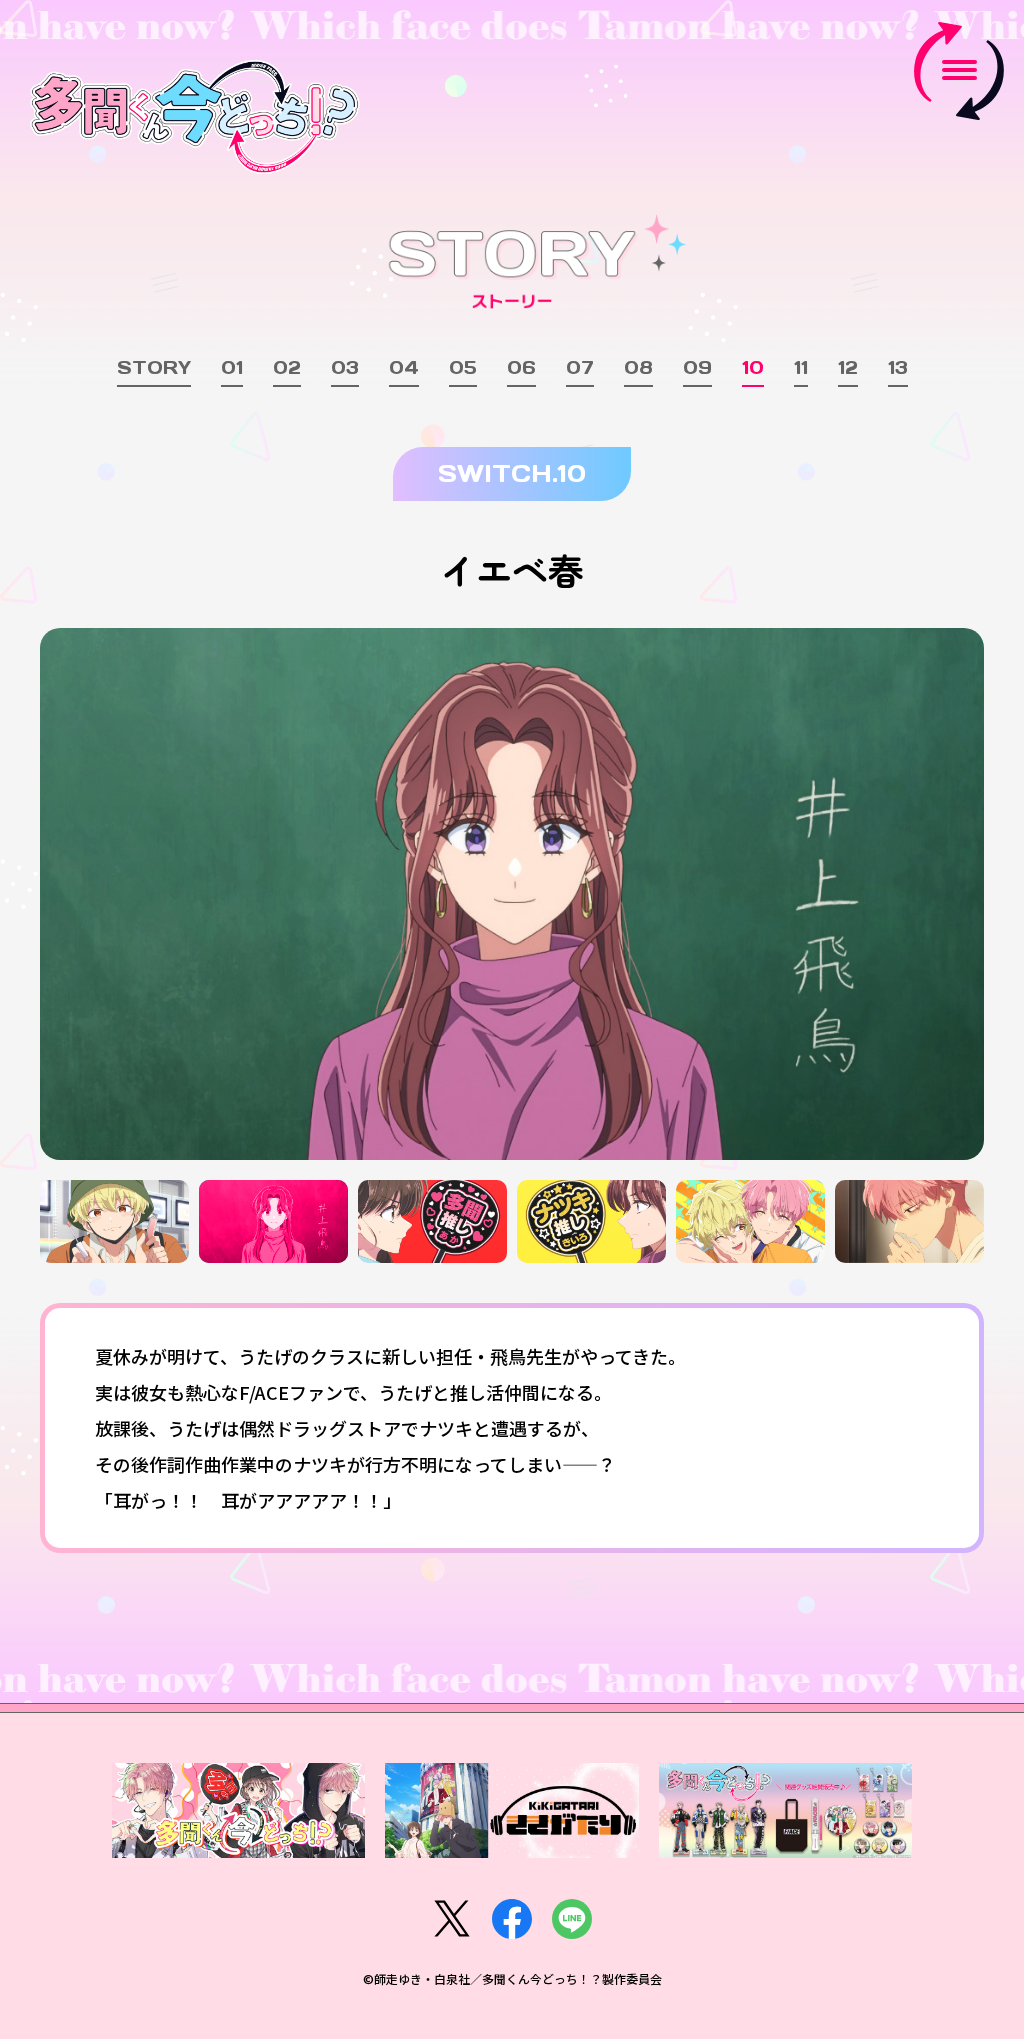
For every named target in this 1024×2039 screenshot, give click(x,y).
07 (580, 369)
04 (404, 369)
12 (848, 369)
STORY (154, 369)
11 (801, 369)
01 (232, 369)
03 (345, 369)
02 (287, 369)
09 (697, 369)
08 (638, 369)
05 (463, 369)
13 (898, 369)
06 (521, 369)
